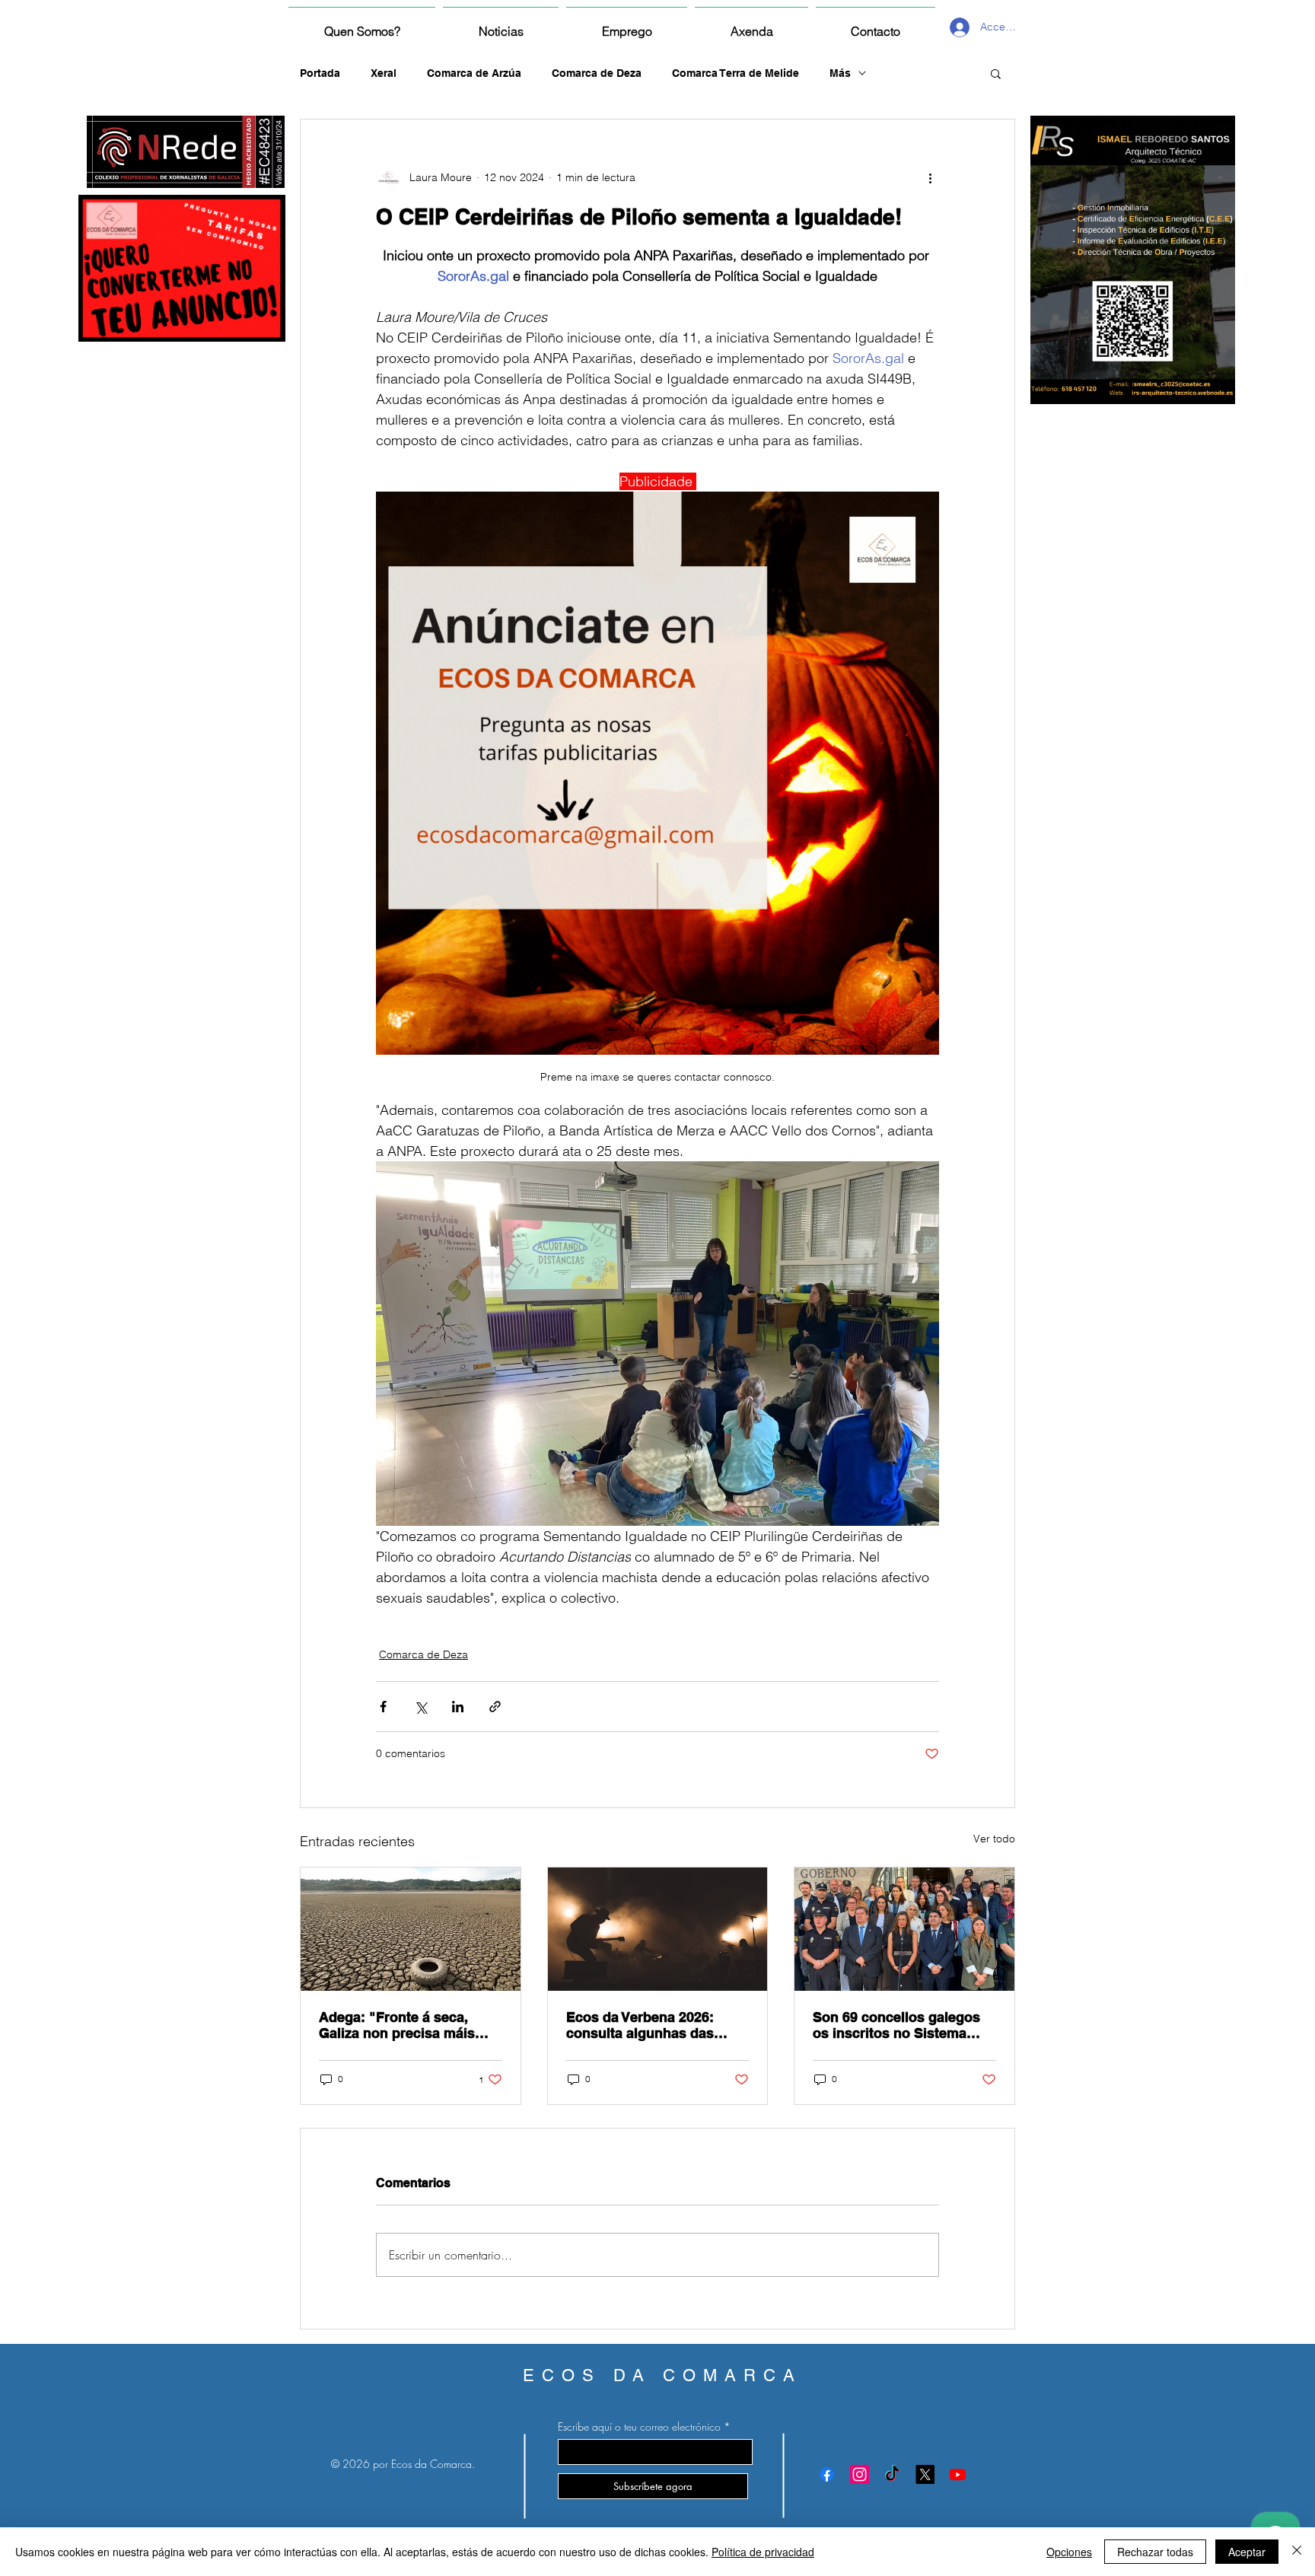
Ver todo (994, 1839)
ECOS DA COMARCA (662, 2375)
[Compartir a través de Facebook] (383, 1707)
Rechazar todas (1155, 2552)
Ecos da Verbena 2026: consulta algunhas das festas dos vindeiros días (648, 2025)
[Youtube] (958, 2474)
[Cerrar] (1297, 2552)
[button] (996, 73)
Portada (320, 73)
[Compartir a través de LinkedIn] (458, 1707)
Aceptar (1247, 2552)
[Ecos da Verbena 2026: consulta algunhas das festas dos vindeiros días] (658, 1929)
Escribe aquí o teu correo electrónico (639, 2427)
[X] (925, 2474)
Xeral (384, 73)
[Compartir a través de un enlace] (495, 1707)
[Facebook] (827, 2474)
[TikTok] (892, 2474)
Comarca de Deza (597, 73)
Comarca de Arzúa (474, 73)
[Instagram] (860, 2474)
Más (840, 73)
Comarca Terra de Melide (736, 73)
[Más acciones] (930, 177)
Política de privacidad (763, 2552)
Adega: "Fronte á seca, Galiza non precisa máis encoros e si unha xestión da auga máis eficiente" (403, 2025)
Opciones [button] (1069, 2552)
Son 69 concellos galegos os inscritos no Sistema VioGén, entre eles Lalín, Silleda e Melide (896, 2025)
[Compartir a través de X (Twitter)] (420, 1707)
